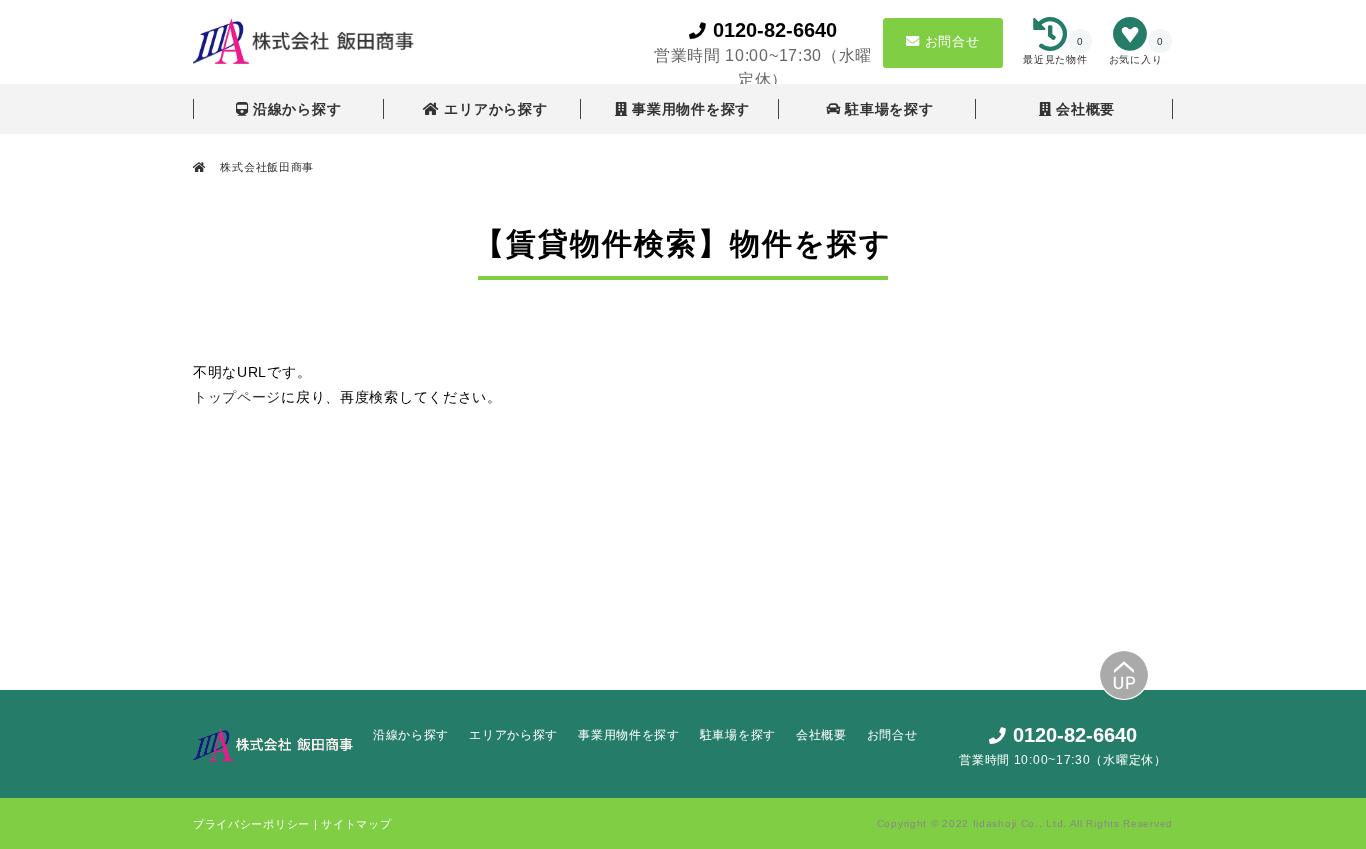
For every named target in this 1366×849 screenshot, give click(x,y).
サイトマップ (356, 824)
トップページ (237, 397)
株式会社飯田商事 (265, 167)
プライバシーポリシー (253, 824)
